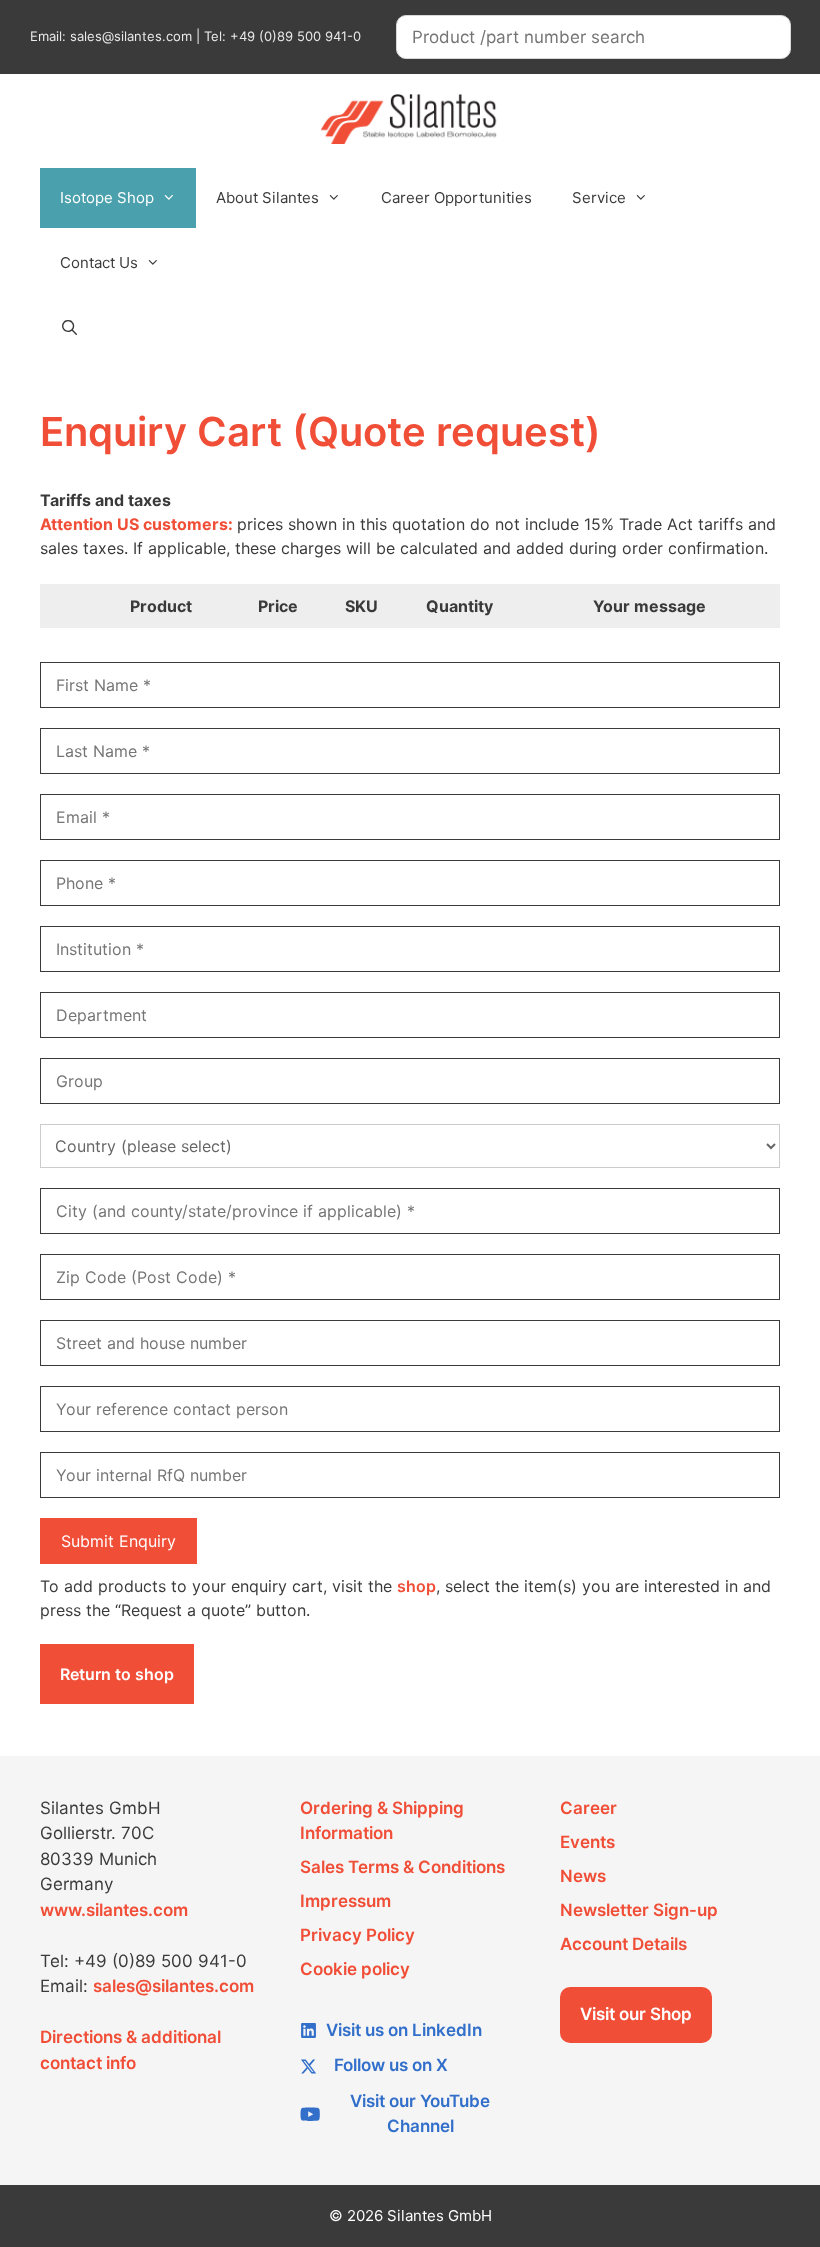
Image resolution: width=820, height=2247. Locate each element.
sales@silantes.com (173, 1986)
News (583, 1876)
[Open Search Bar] (69, 328)
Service (599, 197)
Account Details (623, 1944)
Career (588, 1808)
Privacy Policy (357, 1935)
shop (416, 1586)
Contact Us (99, 262)
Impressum (345, 1901)
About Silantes (267, 197)
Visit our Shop (636, 2014)
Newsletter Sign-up (639, 1910)
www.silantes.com (114, 1910)
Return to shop (117, 1674)
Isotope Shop (107, 197)
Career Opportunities (456, 197)
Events (587, 1842)
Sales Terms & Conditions (402, 1867)
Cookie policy (355, 1969)
